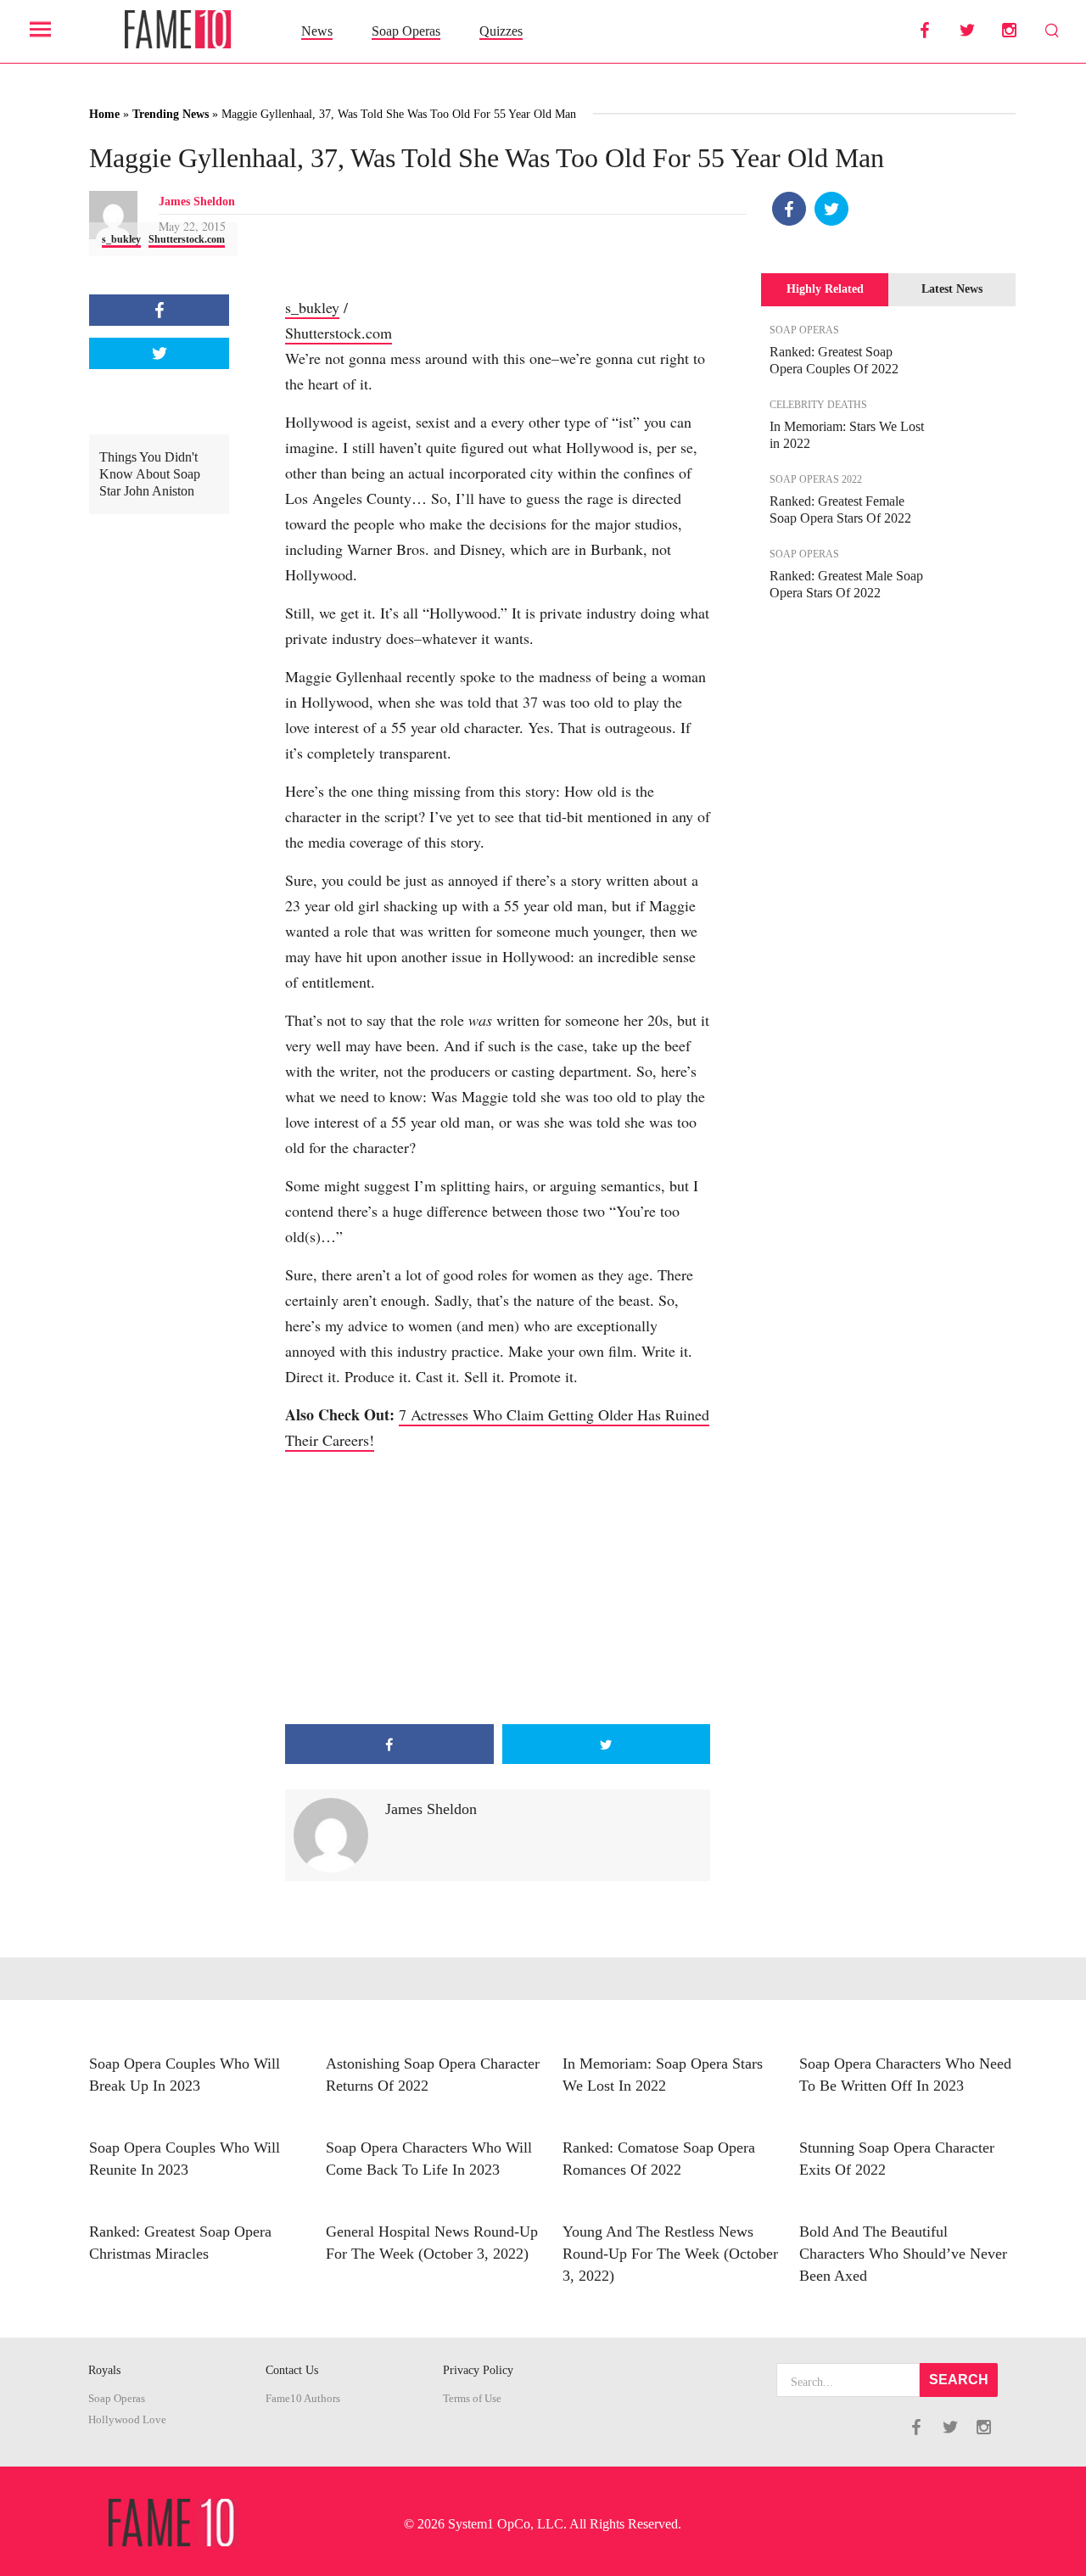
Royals (104, 2370)
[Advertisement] (498, 1588)
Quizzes (501, 31)
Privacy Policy (478, 2370)
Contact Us (292, 2370)
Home (104, 114)
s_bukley (121, 239)
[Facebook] (789, 209)
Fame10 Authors (303, 2399)
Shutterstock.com (187, 239)
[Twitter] (831, 209)
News (317, 31)
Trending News (171, 114)
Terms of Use (472, 2399)
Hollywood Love (127, 2420)
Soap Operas (406, 31)
